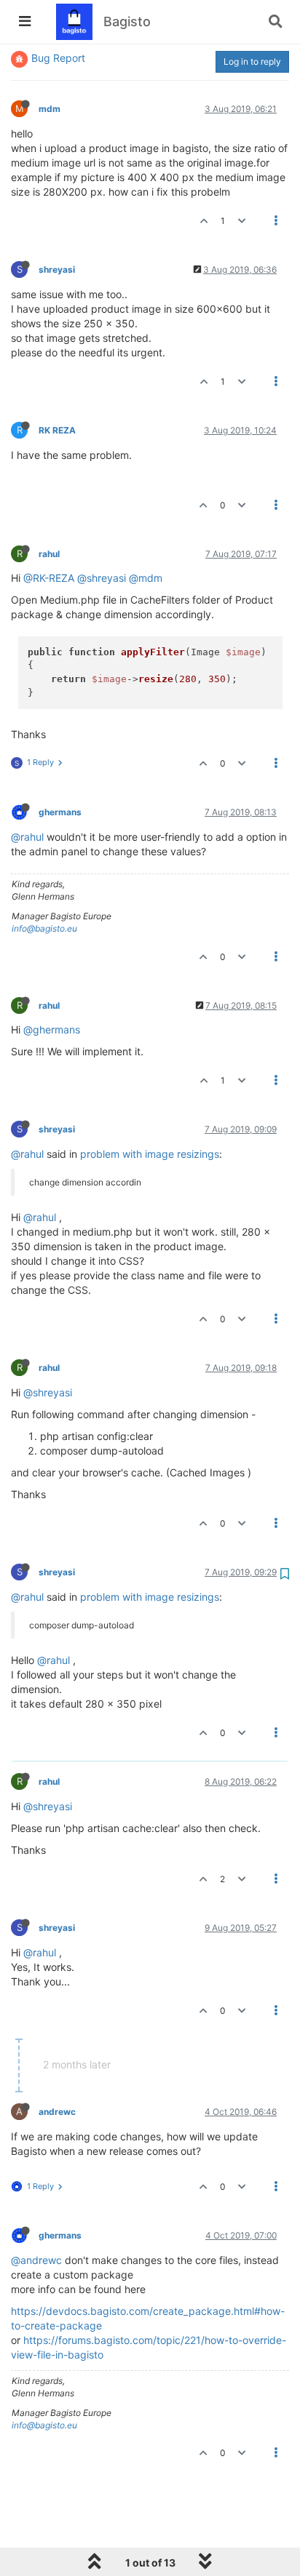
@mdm (146, 578)
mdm (50, 109)
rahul (49, 554)
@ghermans (52, 1029)
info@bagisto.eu (44, 928)
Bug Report (58, 58)
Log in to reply (252, 61)
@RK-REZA (49, 578)
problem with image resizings (150, 1154)
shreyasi (57, 269)
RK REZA (57, 430)
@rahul (27, 837)
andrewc (57, 2112)
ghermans (60, 812)
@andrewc (36, 2260)
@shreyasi (102, 578)
